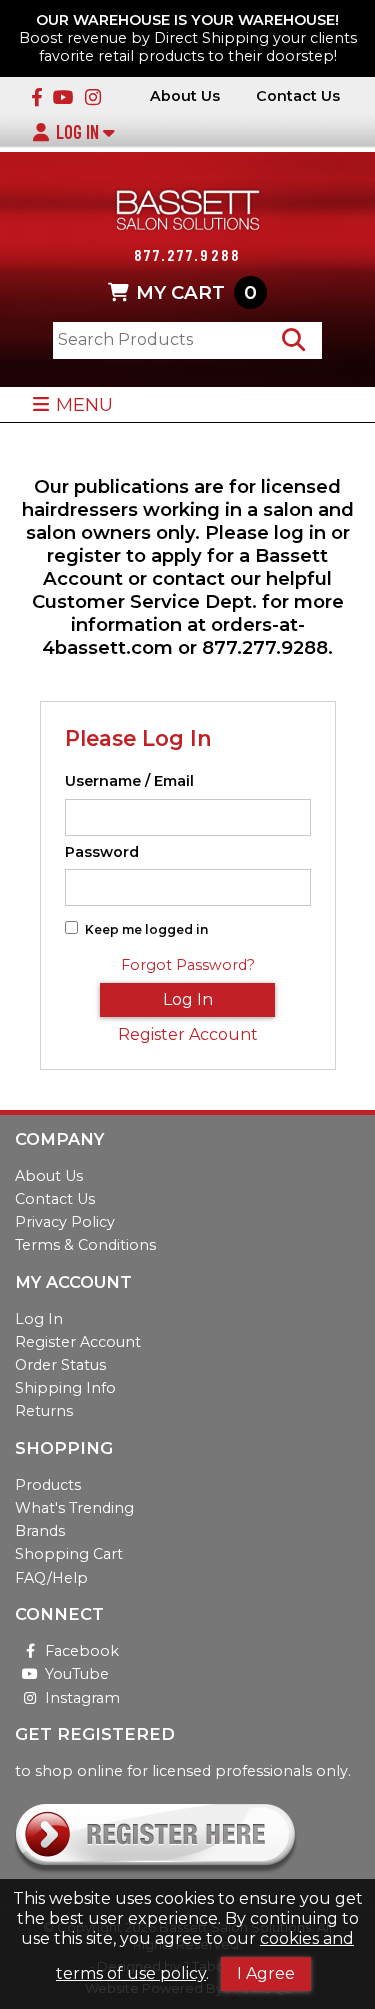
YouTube (77, 1674)
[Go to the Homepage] (188, 212)
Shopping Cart (69, 1554)
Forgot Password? (188, 965)
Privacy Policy (65, 1222)
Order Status (60, 1365)
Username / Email (129, 781)
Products (48, 1485)
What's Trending (74, 1508)
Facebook (82, 1651)
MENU (84, 404)
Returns (44, 1411)
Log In (79, 132)
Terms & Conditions (85, 1245)
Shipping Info (65, 1388)
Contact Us (298, 96)
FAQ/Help (51, 1578)
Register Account (188, 1034)
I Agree (266, 1973)
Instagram (82, 1698)
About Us (185, 96)
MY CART (196, 292)
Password (102, 852)
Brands (40, 1531)
